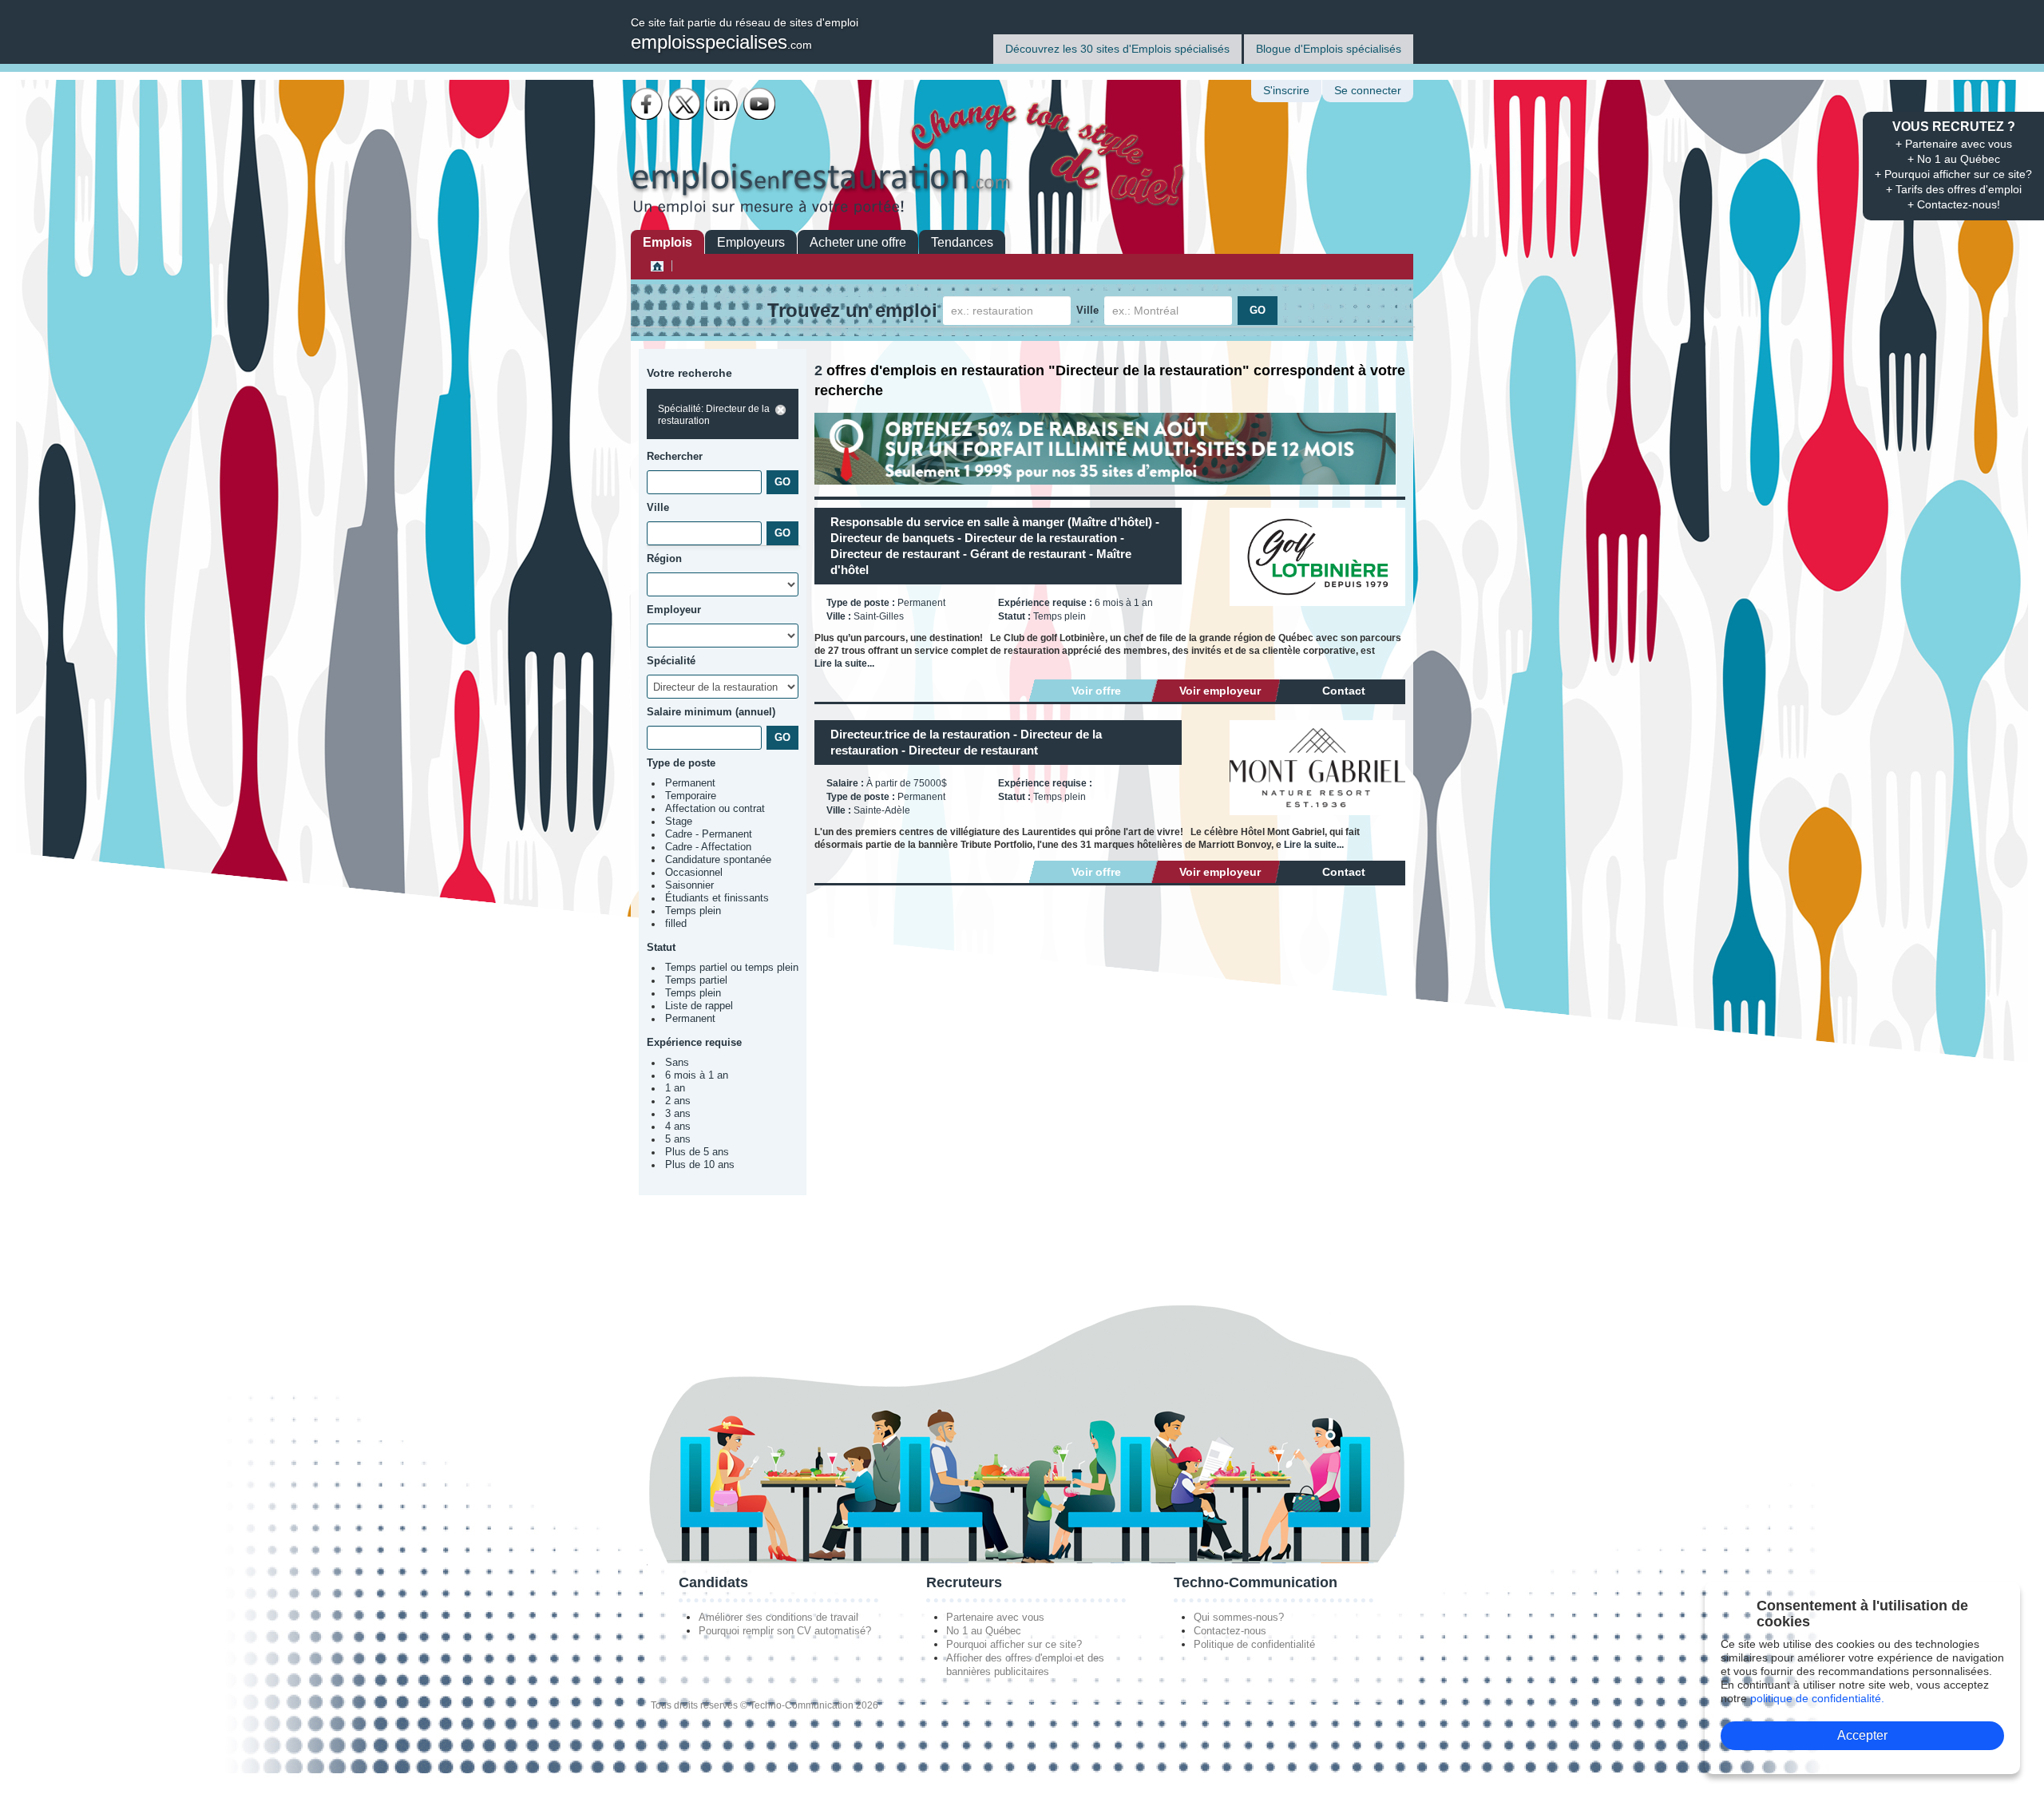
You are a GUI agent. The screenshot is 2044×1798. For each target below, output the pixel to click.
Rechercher (675, 456)
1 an (675, 1088)
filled (676, 924)
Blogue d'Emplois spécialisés (1329, 49)
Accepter (1862, 1735)
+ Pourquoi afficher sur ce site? (1953, 174)
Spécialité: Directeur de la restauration (714, 415)
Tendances (962, 242)
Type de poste (681, 763)
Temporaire (691, 796)
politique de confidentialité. (1817, 1698)
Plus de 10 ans (700, 1165)
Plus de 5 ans (697, 1152)
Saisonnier (689, 885)
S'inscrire (1286, 91)
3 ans (678, 1114)
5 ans (678, 1139)
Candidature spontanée (718, 860)
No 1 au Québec (984, 1631)
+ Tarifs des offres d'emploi (1954, 189)
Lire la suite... (844, 663)
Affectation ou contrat (715, 809)
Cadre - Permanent (709, 834)
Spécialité (671, 661)
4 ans (678, 1127)
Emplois (667, 242)
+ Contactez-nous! (1954, 204)
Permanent (690, 783)
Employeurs (751, 242)
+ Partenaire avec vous (1954, 144)
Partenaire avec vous (995, 1617)
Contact (1344, 691)
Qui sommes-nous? (1239, 1617)
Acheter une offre (858, 242)
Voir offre (1096, 691)
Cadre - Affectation (708, 847)
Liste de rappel (699, 1006)
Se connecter (1368, 91)
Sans (677, 1063)
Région (664, 558)
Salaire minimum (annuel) (711, 712)
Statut (661, 947)
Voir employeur (1220, 691)
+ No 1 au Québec (1954, 159)
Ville (1087, 310)
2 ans (678, 1101)
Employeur (674, 610)
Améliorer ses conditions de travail (778, 1617)
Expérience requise (694, 1042)
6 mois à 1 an (697, 1075)
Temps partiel (696, 980)
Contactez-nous (1230, 1631)
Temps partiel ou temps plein (732, 968)
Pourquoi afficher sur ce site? (1014, 1644)
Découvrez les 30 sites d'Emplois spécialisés (1117, 49)
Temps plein (693, 911)
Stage (679, 822)
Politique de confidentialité (1254, 1644)
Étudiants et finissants (717, 898)
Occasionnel (694, 873)
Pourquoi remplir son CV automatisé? (785, 1631)
